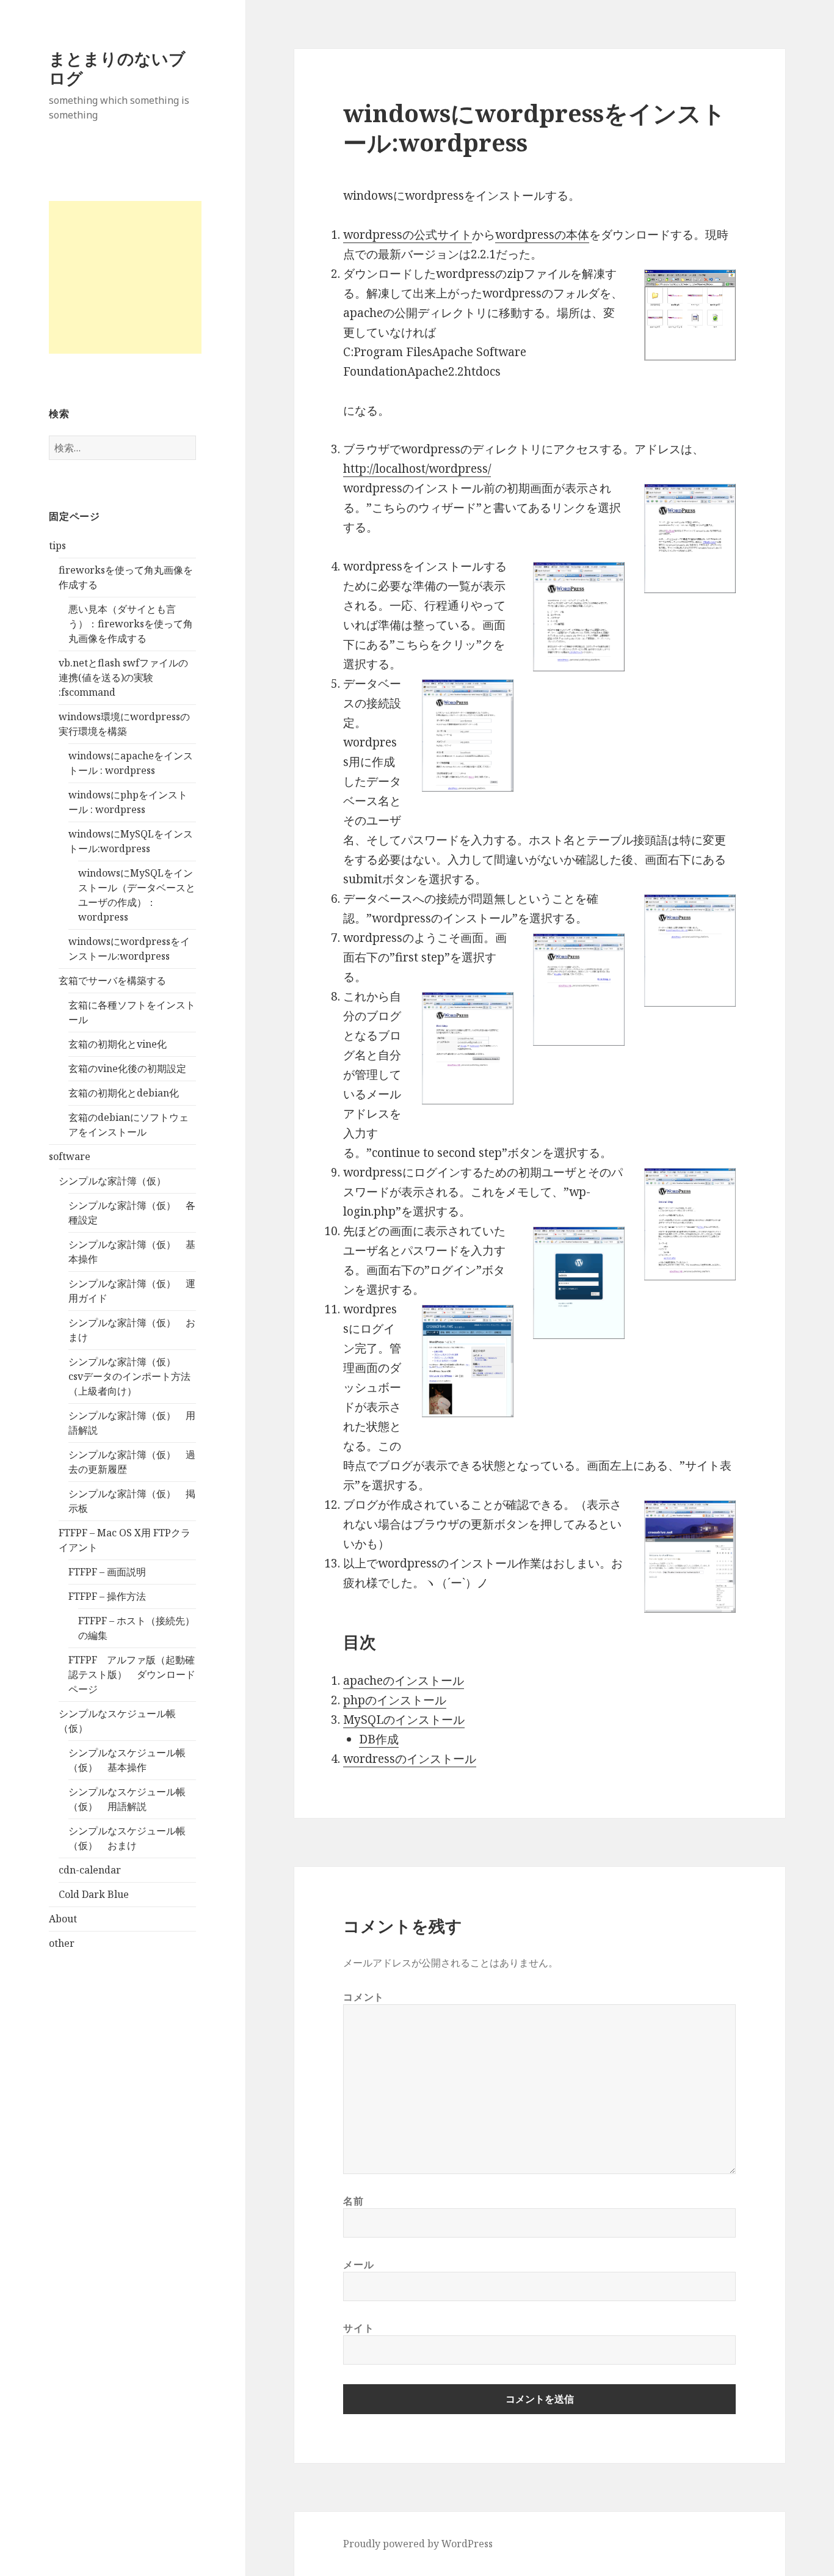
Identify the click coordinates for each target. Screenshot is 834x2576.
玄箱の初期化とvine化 (118, 1044)
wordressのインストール (410, 1759)
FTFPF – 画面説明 (107, 1572)
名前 (353, 2201)
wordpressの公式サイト (408, 235)
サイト (358, 2328)
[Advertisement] (125, 277)
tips (57, 545)
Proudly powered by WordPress (418, 2544)
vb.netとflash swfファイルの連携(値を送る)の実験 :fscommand (123, 677)
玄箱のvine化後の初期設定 (127, 1068)
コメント (364, 1997)
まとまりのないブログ (117, 68)
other (62, 1943)
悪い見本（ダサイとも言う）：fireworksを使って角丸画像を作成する (131, 624)
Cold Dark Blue (94, 1894)
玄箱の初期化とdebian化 (124, 1093)
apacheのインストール (404, 1680)
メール (358, 2264)
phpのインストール (395, 1700)
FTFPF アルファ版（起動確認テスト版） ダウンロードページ (132, 1674)
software (70, 1156)
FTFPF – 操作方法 (107, 1596)
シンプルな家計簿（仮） (112, 1181)
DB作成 (379, 1739)
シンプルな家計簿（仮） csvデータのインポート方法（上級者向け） (129, 1376)
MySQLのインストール (404, 1720)
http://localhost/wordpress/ (417, 469)
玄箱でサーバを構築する (112, 980)
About (63, 1919)
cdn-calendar (90, 1870)
